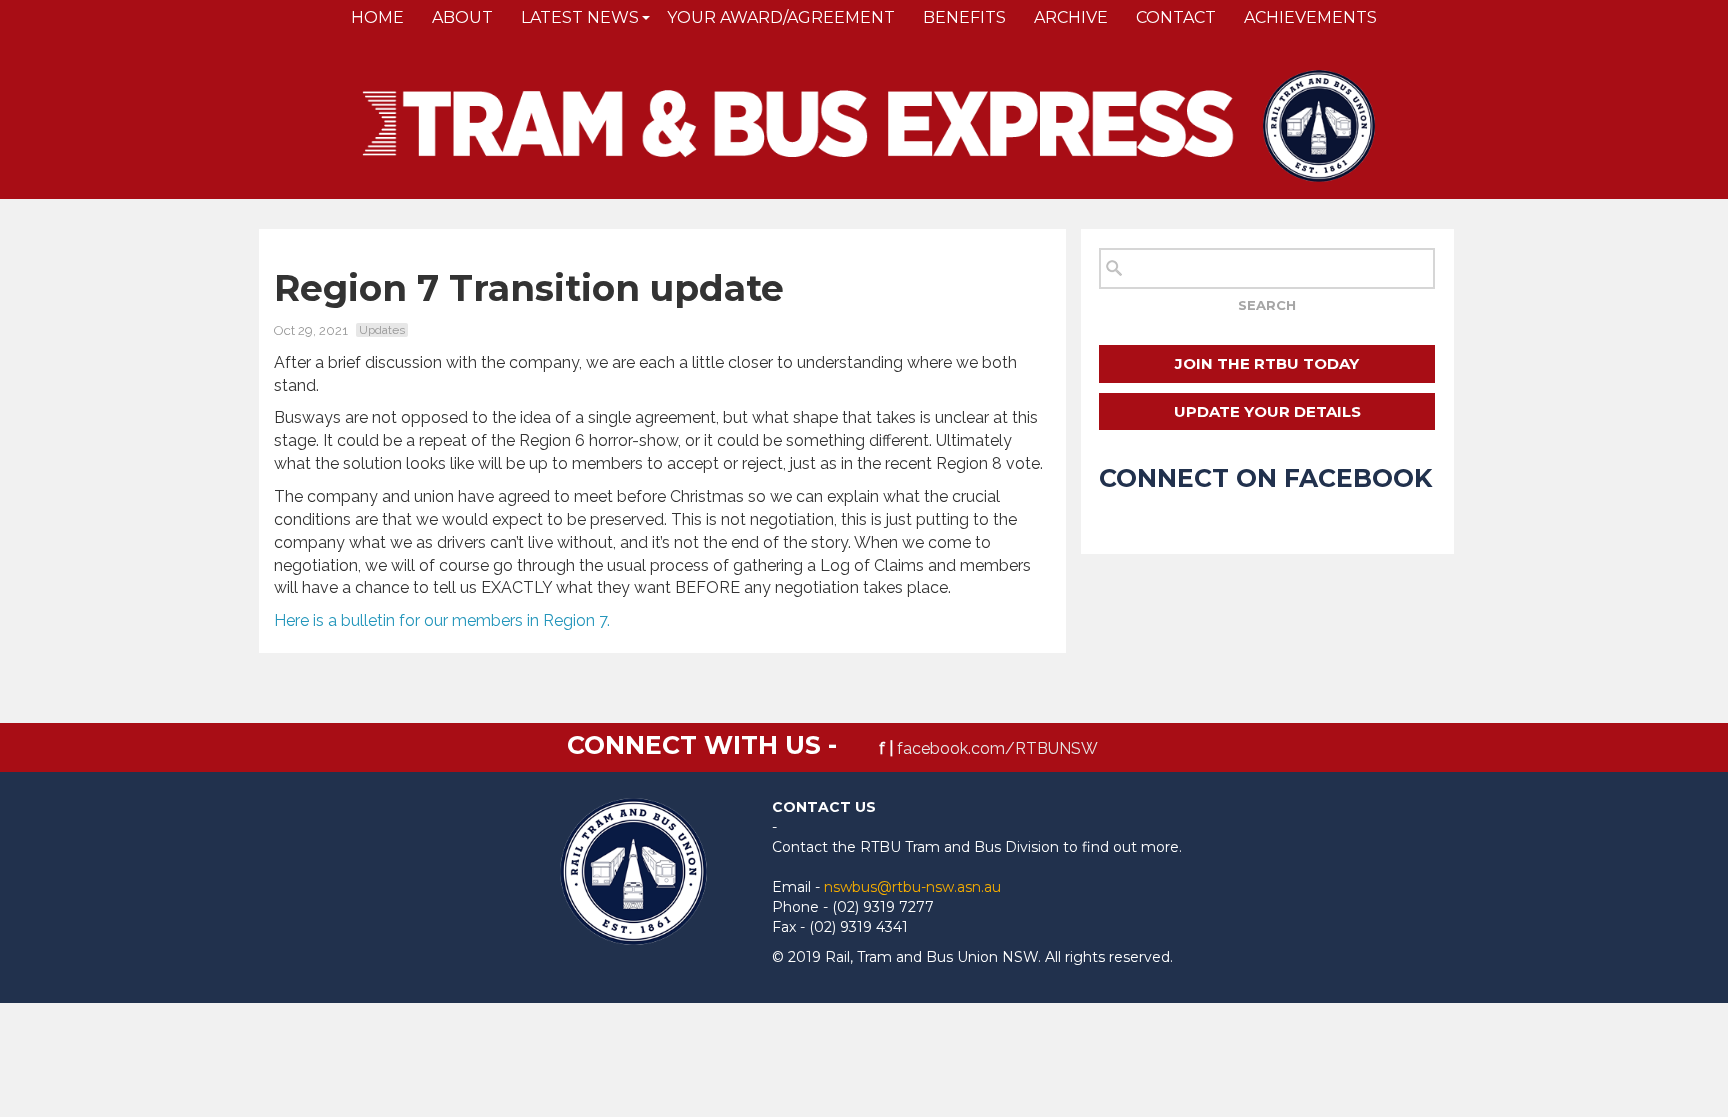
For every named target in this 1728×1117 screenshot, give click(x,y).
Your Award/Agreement (781, 17)
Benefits (964, 17)
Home (377, 17)
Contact (1176, 17)
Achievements (1310, 17)
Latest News (580, 17)
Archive (1071, 17)
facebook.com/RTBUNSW (997, 748)
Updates (382, 330)
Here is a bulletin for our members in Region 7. (442, 620)
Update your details (1267, 411)
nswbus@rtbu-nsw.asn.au (912, 887)
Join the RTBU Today (1267, 363)
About (462, 17)
